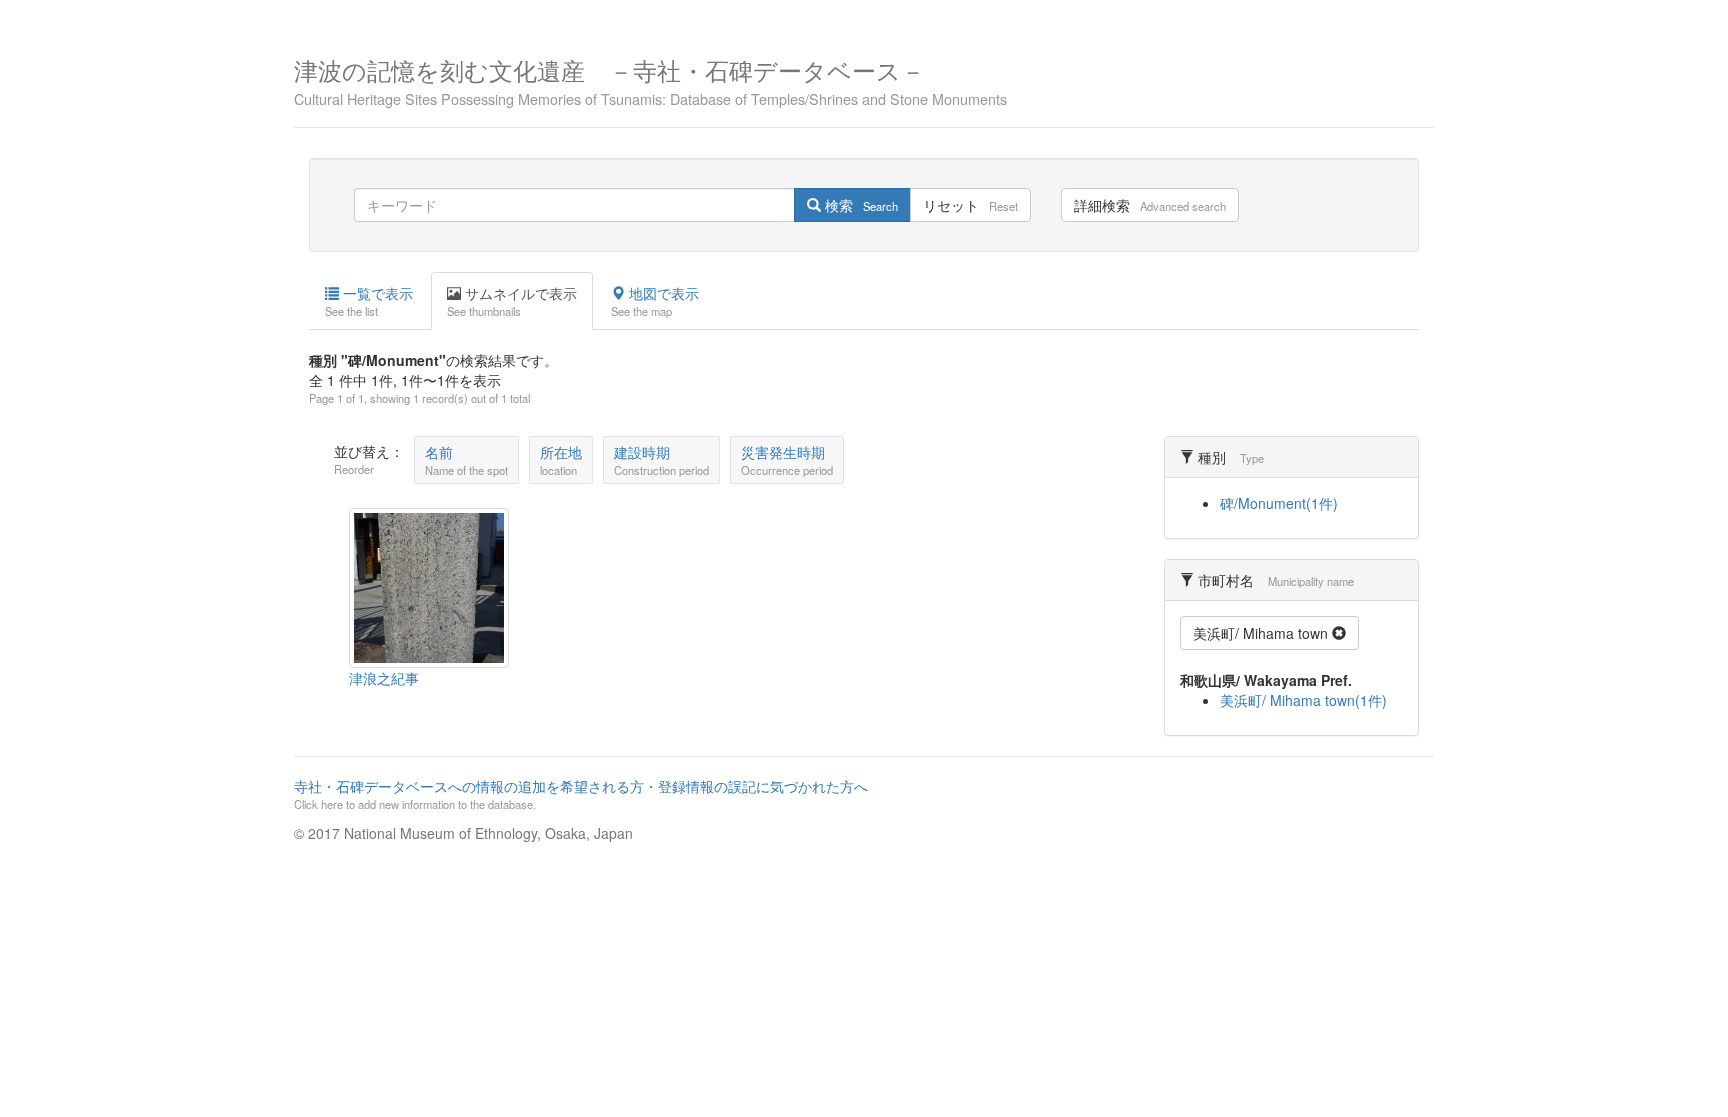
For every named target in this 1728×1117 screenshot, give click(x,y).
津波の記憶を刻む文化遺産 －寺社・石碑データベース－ (650, 79)
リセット (970, 205)
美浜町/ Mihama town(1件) (1303, 700)
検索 (859, 205)
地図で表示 (655, 301)
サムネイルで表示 (512, 301)
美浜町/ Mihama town (1262, 633)
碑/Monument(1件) (1279, 503)
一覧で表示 (369, 301)
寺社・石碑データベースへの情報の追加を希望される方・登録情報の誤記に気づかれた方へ (581, 794)
